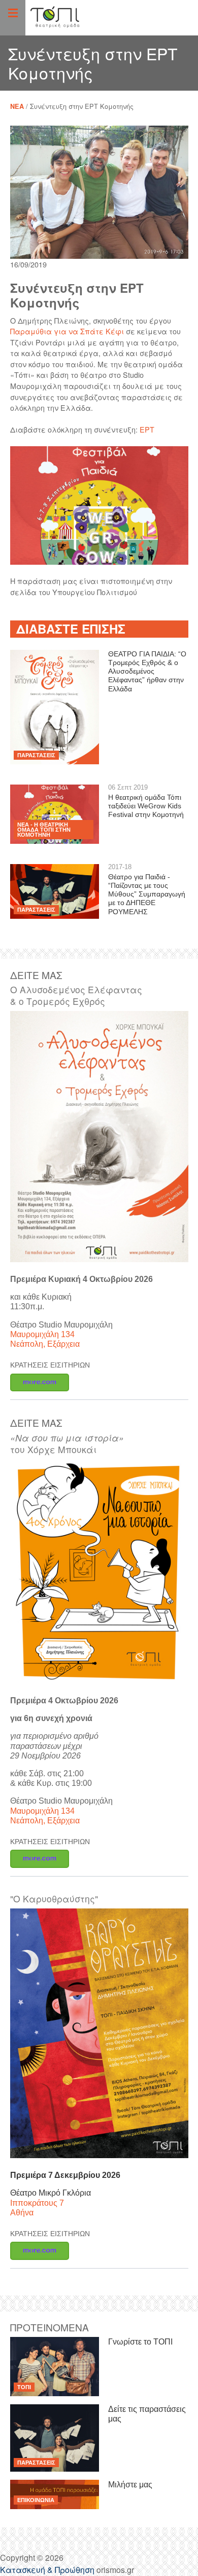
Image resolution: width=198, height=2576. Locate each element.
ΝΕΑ (17, 106)
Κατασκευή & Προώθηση (47, 2570)
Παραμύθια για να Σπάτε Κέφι (67, 331)
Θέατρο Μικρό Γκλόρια (51, 2193)
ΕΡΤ (147, 429)
